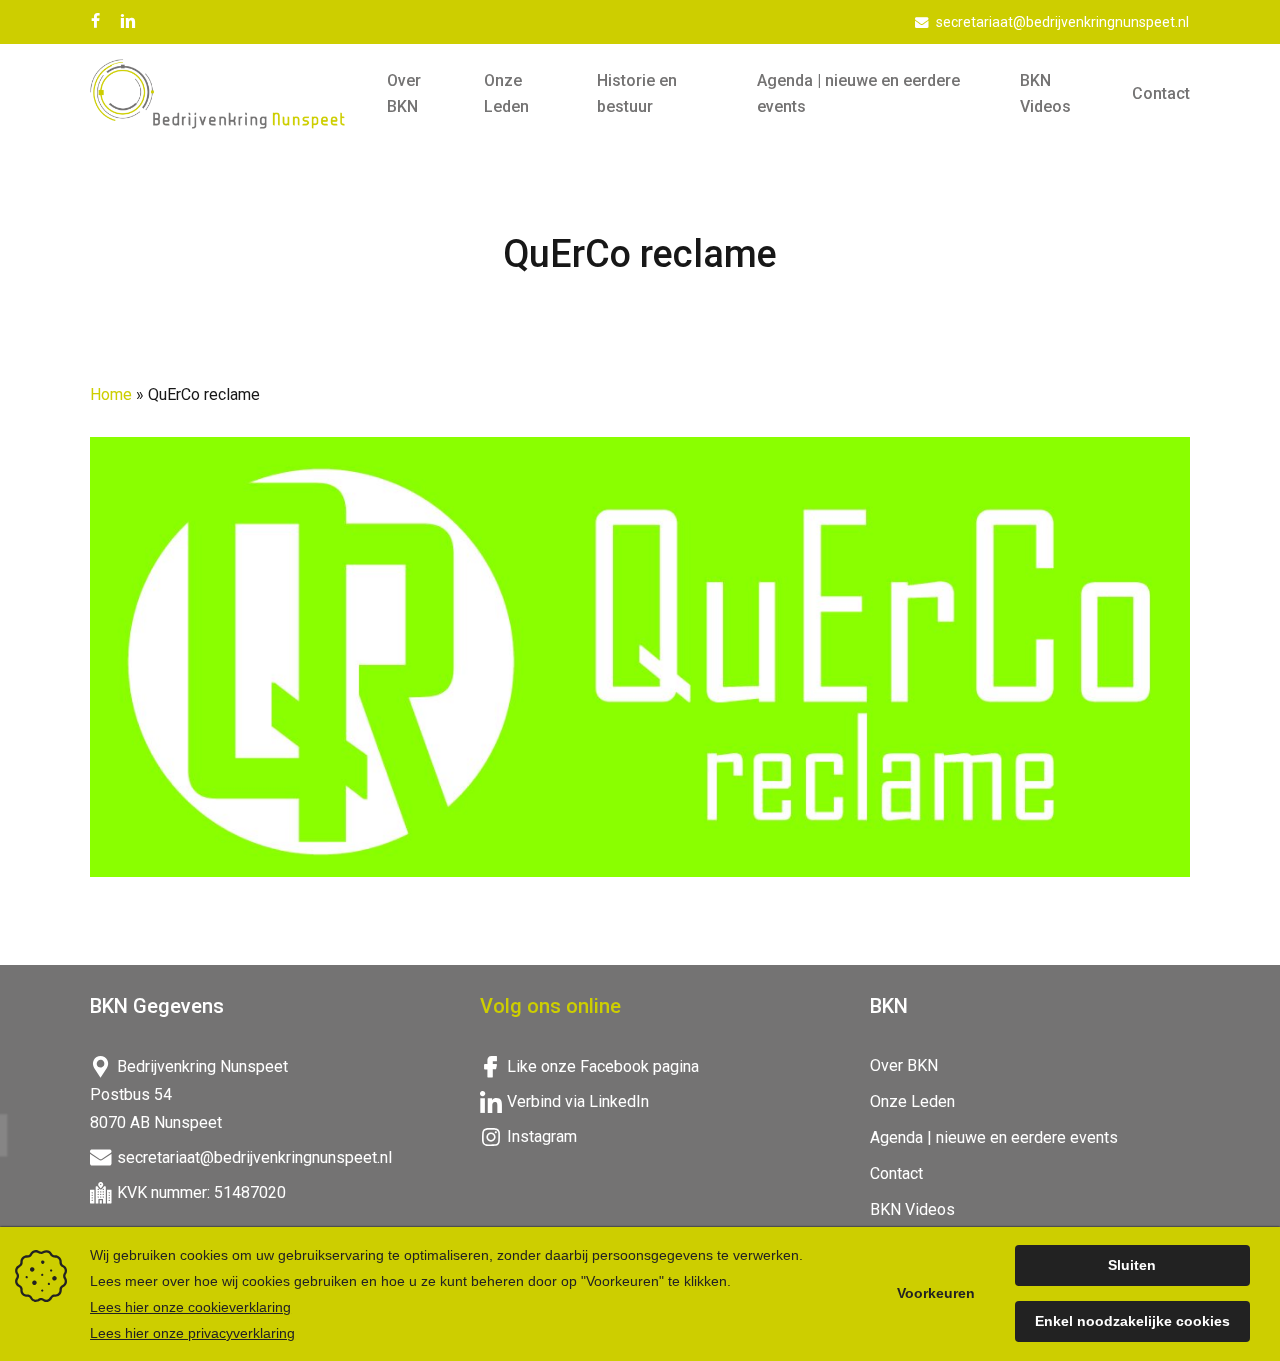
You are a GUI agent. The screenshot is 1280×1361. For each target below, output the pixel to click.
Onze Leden (912, 1101)
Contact (896, 1173)
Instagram (542, 1136)
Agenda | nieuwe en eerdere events (994, 1137)
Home (111, 394)
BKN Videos (912, 1209)
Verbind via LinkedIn (578, 1101)
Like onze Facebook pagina (603, 1066)
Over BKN (904, 1065)
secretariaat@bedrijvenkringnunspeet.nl (254, 1157)
